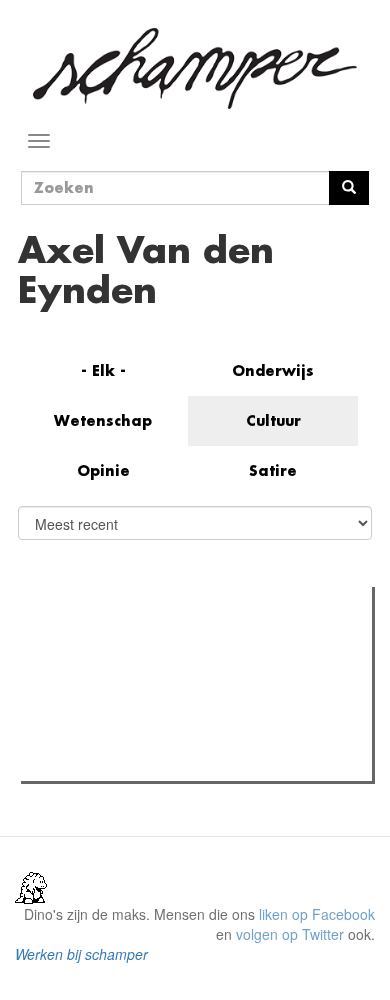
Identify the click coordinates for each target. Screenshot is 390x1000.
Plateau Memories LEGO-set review (173, 760)
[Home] (195, 68)
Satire (273, 470)
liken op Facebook (317, 914)
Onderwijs (273, 370)
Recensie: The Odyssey (135, 688)
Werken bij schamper (81, 954)
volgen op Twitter (290, 934)
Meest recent (201, 647)
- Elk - (103, 370)
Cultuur (273, 420)
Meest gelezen (89, 647)
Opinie (103, 470)
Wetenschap (103, 420)
